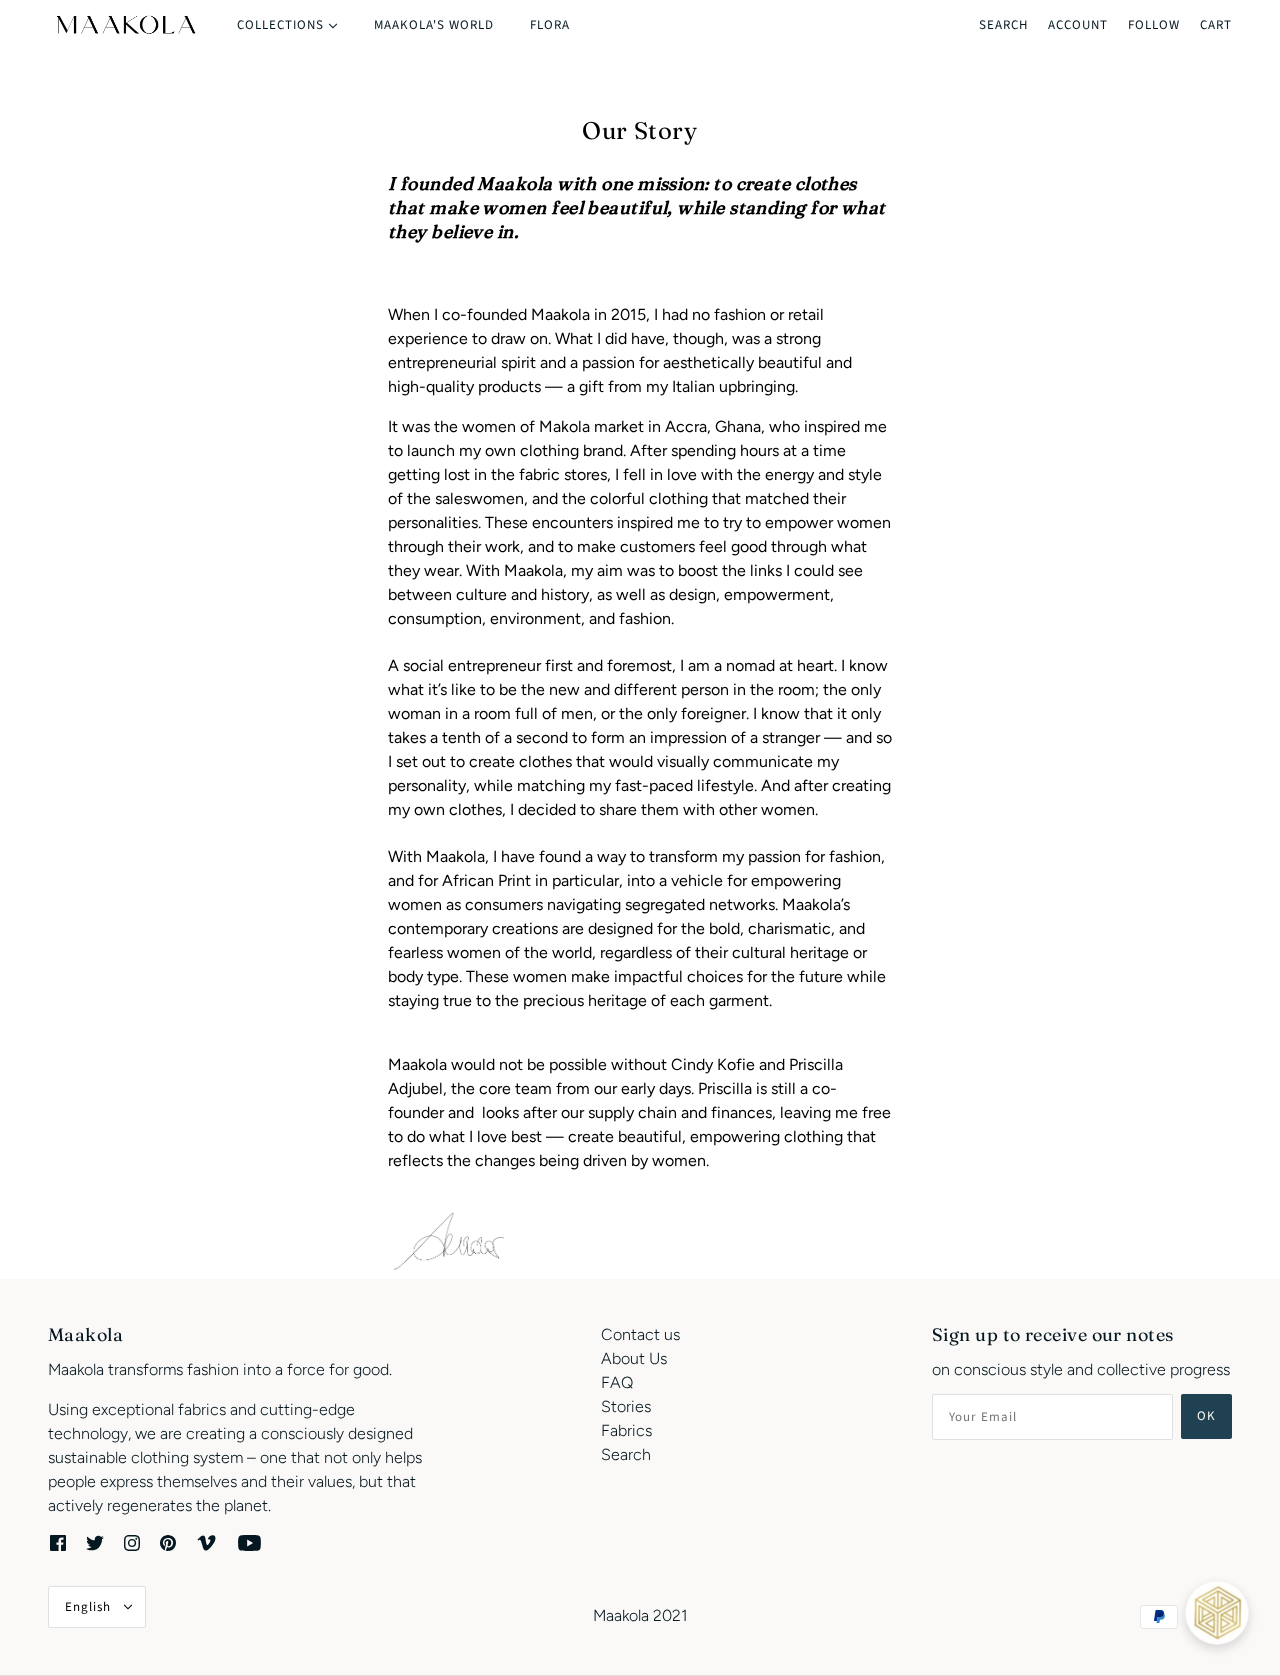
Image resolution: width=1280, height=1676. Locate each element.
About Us (634, 1358)
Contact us (640, 1334)
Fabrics (626, 1430)
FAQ (617, 1382)
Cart (1216, 25)
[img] (58, 1542)
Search (1003, 25)
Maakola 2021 (640, 1615)
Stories (626, 1406)
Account (1078, 25)
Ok (1206, 1416)
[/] (125, 25)
